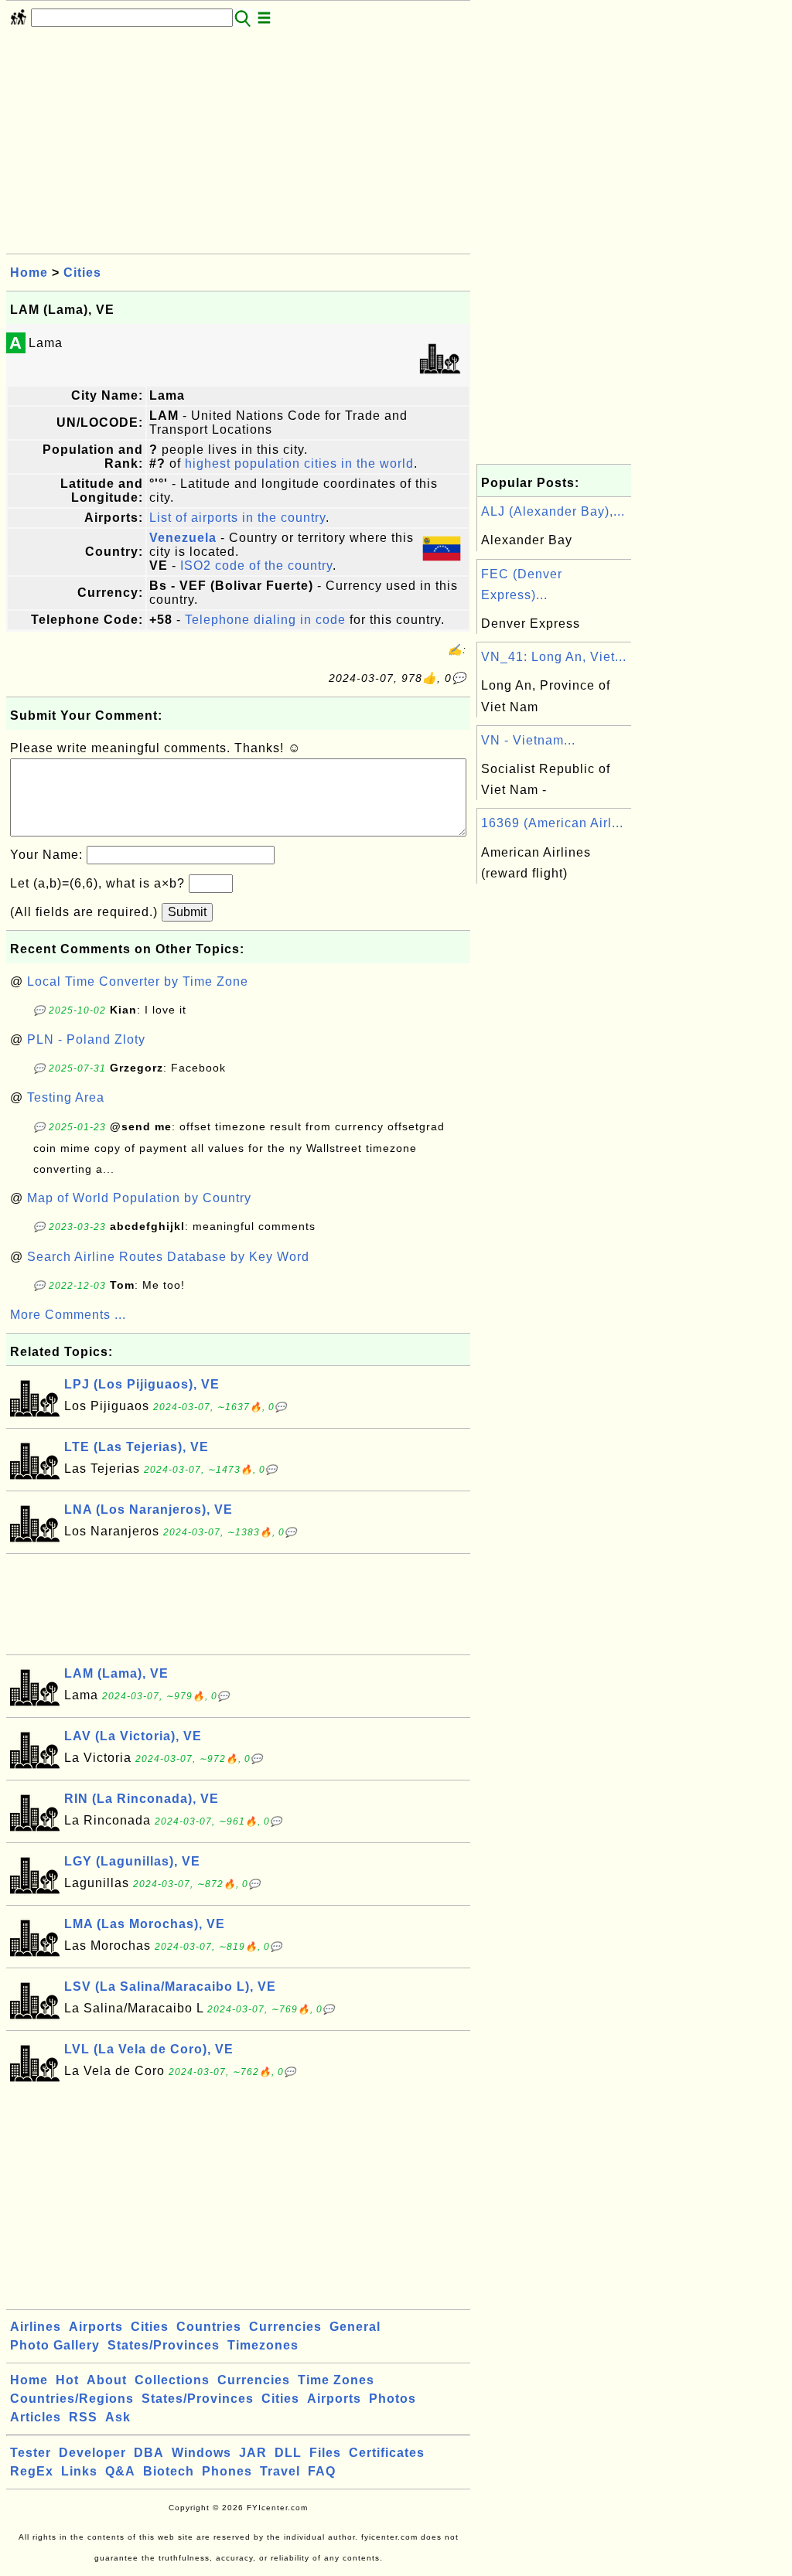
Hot (67, 2380)
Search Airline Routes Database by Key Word (168, 1257)
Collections (172, 2380)
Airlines (36, 2327)
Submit (187, 912)
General (355, 2327)
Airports (96, 2327)
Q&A (120, 2471)
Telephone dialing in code (265, 620)
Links (79, 2471)
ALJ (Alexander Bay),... (553, 511)
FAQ (322, 2471)
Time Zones (336, 2380)
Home (29, 273)
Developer (92, 2453)
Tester (31, 2453)
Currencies (285, 2327)
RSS (83, 2417)
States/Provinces (164, 2345)
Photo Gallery (55, 2345)
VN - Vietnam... (528, 740)
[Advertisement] (238, 145)
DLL (288, 2453)
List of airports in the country (237, 518)
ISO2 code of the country (256, 566)
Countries (209, 2327)
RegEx (32, 2471)
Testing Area (66, 1097)
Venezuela (183, 538)
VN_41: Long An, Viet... (554, 657)
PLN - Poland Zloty (86, 1039)
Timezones (263, 2345)
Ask (118, 2417)
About (107, 2380)
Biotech (169, 2471)
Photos (393, 2399)
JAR (253, 2453)
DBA (149, 2453)
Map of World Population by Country (139, 1198)
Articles (36, 2417)
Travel (280, 2471)
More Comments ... (68, 1315)
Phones (227, 2471)
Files (325, 2453)
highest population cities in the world (299, 463)
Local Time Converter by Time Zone (138, 981)
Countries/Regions (72, 2399)
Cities (82, 273)
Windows (201, 2453)
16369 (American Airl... (552, 823)
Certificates (387, 2453)
